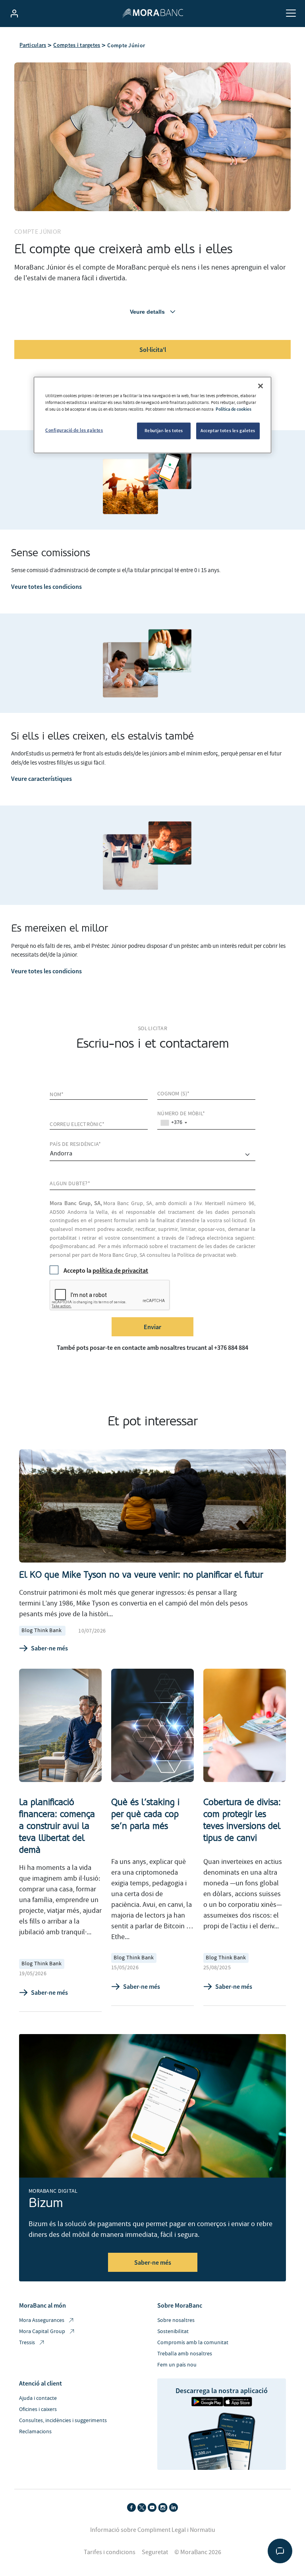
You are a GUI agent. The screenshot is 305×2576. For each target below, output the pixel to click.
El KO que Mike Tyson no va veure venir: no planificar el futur (141, 1575)
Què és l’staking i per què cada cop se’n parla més (145, 1814)
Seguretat (155, 2552)
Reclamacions (35, 2432)
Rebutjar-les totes (164, 431)
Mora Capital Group (42, 2331)
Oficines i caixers (38, 2409)
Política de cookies (234, 409)
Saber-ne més (49, 1648)
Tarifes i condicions (110, 2552)
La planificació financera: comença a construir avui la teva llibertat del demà (57, 1826)
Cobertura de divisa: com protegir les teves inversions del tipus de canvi (242, 1820)
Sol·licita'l (153, 349)
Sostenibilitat (173, 2331)
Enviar (152, 1327)
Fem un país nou (177, 2365)
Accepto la (106, 1270)
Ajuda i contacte (38, 2398)
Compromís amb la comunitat (193, 2343)
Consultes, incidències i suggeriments (63, 2421)
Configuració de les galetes (74, 430)
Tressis (27, 2343)
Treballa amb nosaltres (185, 2354)
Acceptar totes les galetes (228, 431)
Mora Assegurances (42, 2320)
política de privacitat (120, 1270)
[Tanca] (261, 386)
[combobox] (174, 1123)
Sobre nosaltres (176, 2320)
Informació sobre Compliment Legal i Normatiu (153, 2530)
